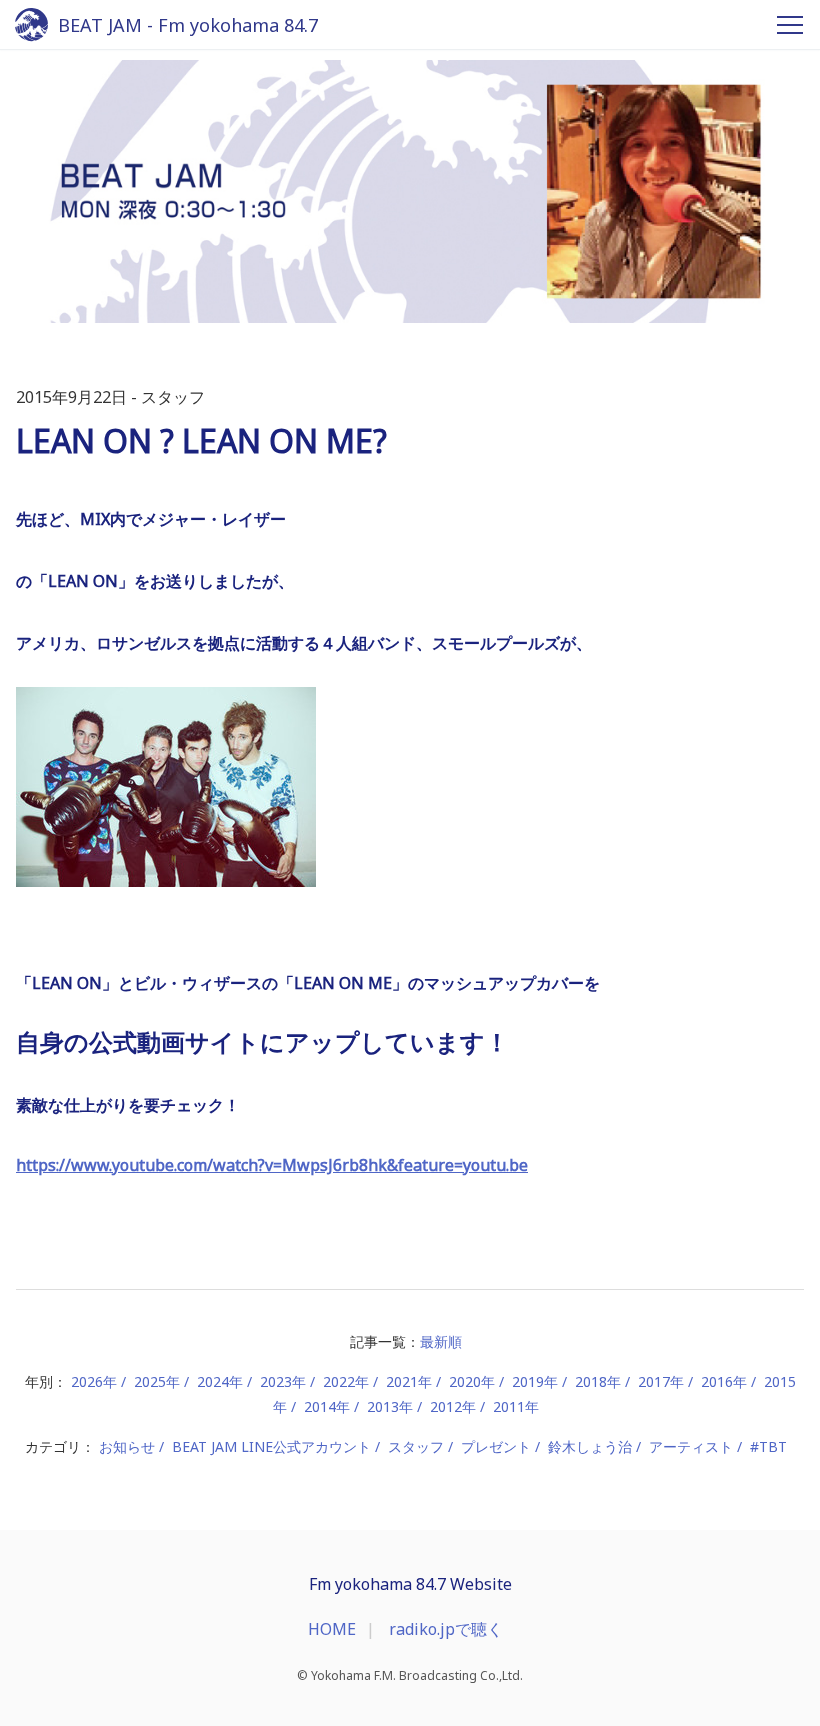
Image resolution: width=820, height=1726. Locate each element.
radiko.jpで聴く (446, 1629)
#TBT (768, 1446)
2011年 (516, 1406)
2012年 (453, 1406)
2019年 (535, 1381)
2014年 (327, 1406)
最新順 (441, 1341)
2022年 (346, 1381)
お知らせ (127, 1446)
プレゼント (496, 1446)
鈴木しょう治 (590, 1446)
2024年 (220, 1381)
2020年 (472, 1381)
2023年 (283, 1381)
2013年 (390, 1406)
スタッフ (416, 1446)
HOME (332, 1629)
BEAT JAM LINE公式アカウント (271, 1446)
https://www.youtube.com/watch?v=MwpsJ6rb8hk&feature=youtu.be (272, 1165)
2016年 (724, 1381)
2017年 (661, 1381)
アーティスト (691, 1446)
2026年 (94, 1381)
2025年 (157, 1381)
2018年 (598, 1381)
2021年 (409, 1381)
